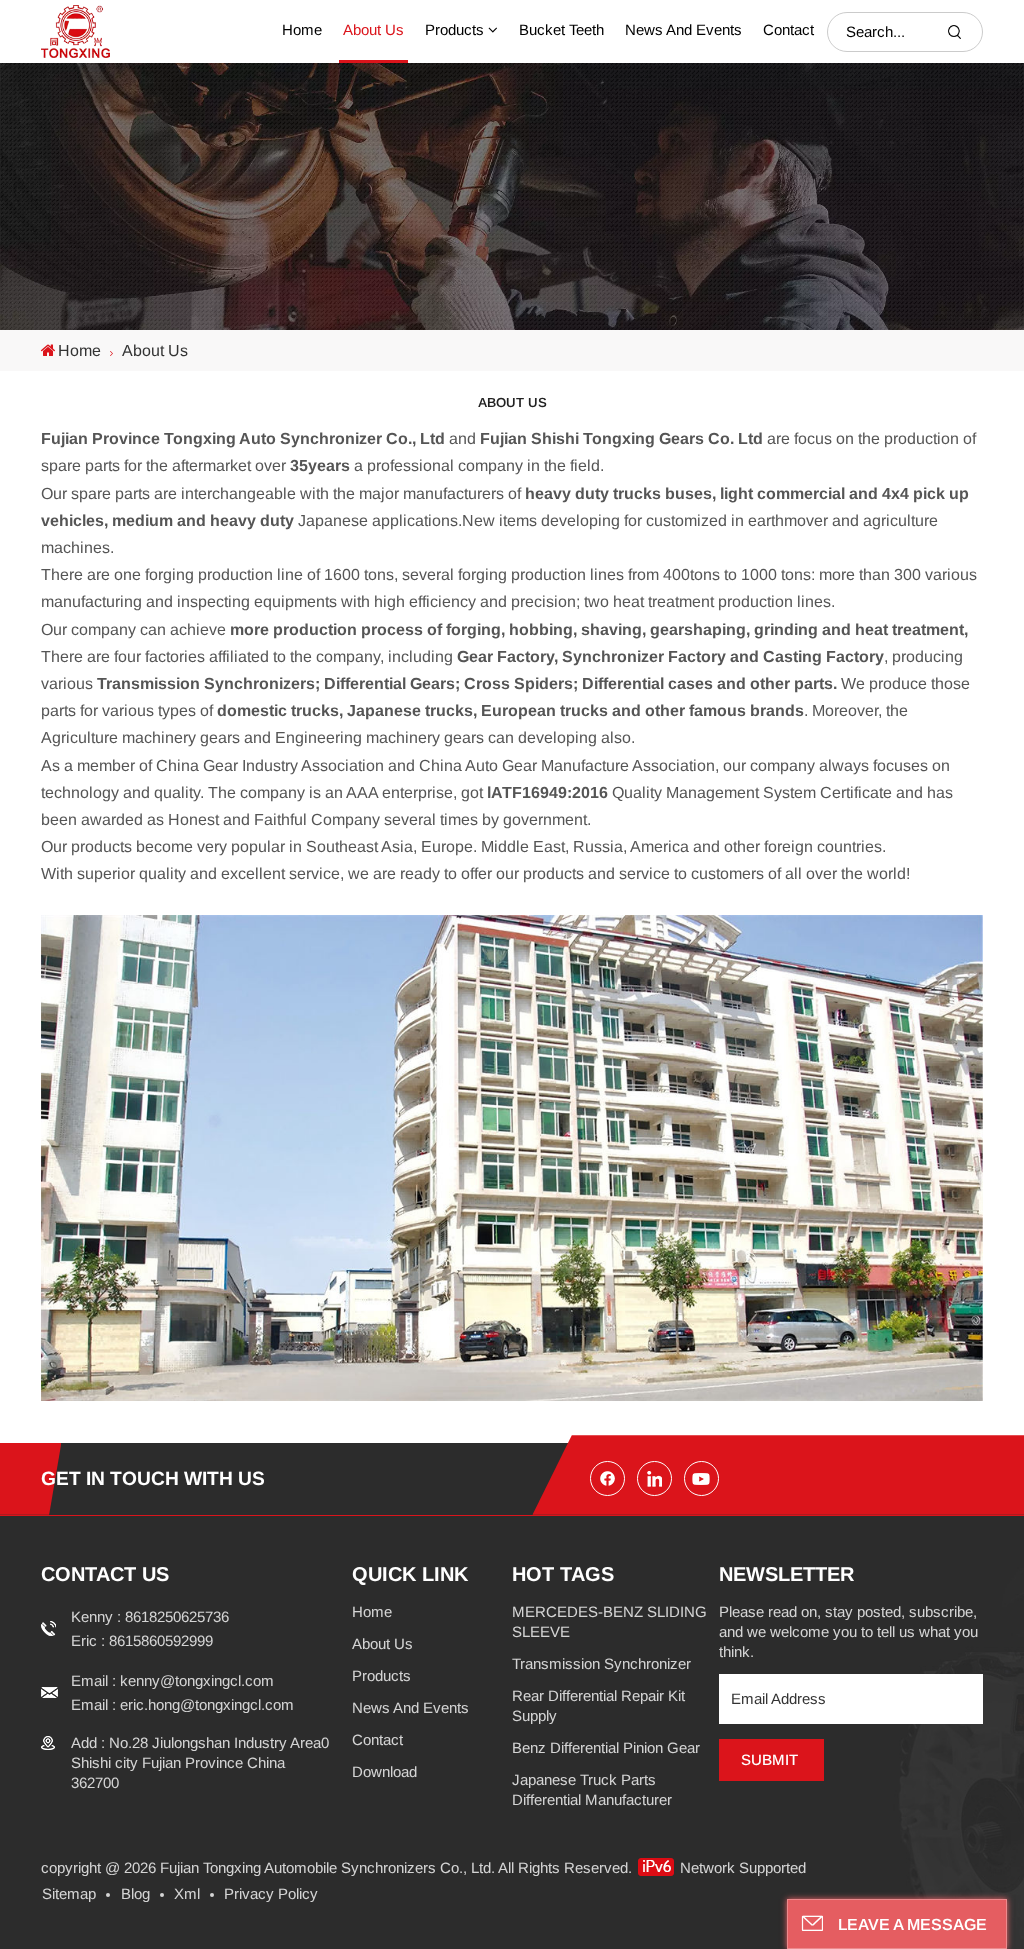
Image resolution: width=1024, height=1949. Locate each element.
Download (384, 1771)
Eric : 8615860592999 (142, 1640)
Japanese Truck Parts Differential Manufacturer (592, 1789)
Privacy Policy (271, 1893)
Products (454, 29)
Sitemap (69, 1893)
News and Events (683, 29)
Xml (187, 1893)
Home (302, 29)
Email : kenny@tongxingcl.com (172, 1680)
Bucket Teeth (561, 29)
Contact (788, 29)
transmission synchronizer (601, 1663)
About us (373, 29)
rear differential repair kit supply (598, 1705)
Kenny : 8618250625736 (150, 1616)
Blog (135, 1893)
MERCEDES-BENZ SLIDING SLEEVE (609, 1621)
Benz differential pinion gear (606, 1747)
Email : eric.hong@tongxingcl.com (182, 1704)
